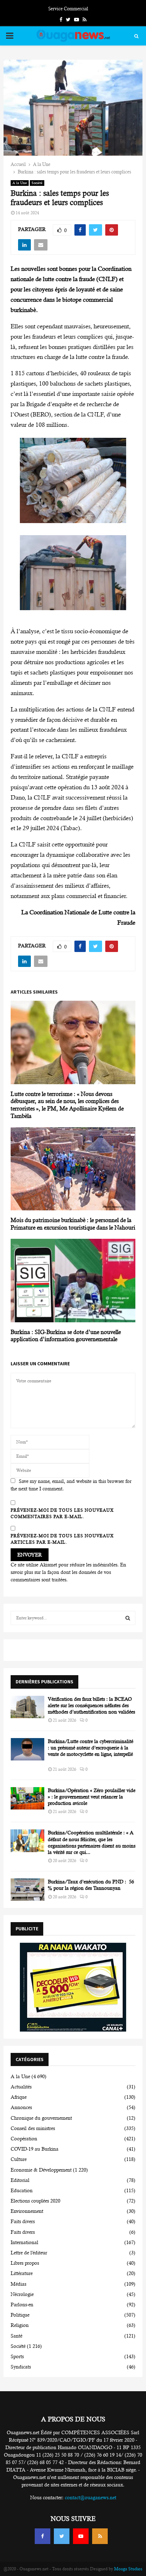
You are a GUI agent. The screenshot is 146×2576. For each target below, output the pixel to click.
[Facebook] (43, 2536)
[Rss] (100, 2536)
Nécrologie (22, 2294)
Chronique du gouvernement (41, 2118)
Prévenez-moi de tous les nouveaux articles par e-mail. (62, 1539)
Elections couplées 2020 (35, 2201)
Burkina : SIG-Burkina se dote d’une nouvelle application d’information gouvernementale (66, 1336)
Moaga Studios (128, 2569)
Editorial (20, 2180)
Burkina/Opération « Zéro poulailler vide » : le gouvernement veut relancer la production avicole (92, 1797)
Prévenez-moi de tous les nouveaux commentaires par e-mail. (62, 1513)
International (24, 2242)
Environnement (27, 2211)
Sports (17, 2356)
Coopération (24, 2139)
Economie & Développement (41, 2170)
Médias (18, 2284)
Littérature (22, 2273)
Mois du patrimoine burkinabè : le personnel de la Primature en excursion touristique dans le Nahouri (73, 1224)
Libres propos (25, 2263)
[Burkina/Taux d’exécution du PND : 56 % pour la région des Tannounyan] (27, 1890)
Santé (16, 2336)
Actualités (21, 2087)
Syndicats (21, 2367)
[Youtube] (81, 2536)
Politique (20, 2315)
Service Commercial (68, 9)
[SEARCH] (128, 1618)
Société (37, 183)
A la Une (20, 183)
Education (22, 2190)
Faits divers (23, 2221)
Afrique (19, 2097)
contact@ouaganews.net (91, 2497)
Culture (19, 2159)
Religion (20, 2325)
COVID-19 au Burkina (35, 2149)
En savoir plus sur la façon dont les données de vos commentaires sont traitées (68, 1572)
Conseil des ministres (33, 2128)
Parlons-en (22, 2305)
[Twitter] (62, 2536)
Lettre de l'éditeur (29, 2253)
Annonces (21, 2107)
